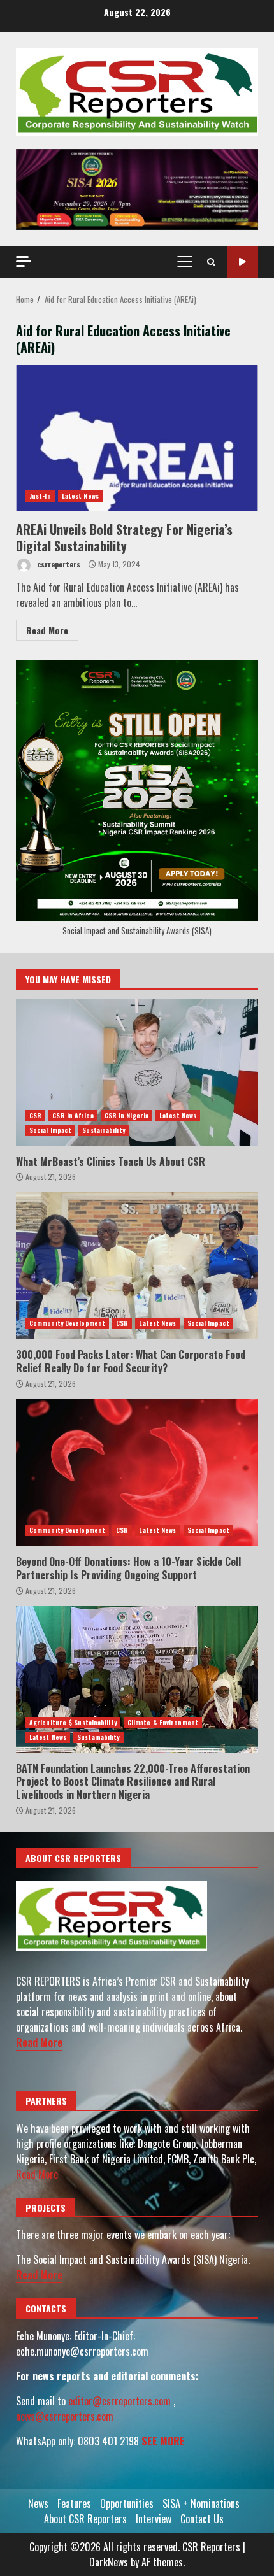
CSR (35, 1115)
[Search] (211, 262)
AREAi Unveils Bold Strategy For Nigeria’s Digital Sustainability (137, 438)
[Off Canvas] (24, 261)
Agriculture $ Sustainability (73, 1722)
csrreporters (58, 564)
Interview (154, 2519)
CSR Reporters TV (242, 262)
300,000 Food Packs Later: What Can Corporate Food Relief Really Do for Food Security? (137, 1265)
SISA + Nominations (201, 2503)
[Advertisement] (137, 188)
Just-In (40, 496)
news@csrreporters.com (65, 2416)
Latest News (80, 496)
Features (74, 2503)
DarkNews (109, 2562)
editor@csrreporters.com (119, 2401)
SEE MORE (163, 2441)
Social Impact (50, 1130)
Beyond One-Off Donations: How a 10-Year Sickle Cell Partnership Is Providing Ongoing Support (137, 1472)
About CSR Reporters (85, 2519)
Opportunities (127, 2503)
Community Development (67, 1323)
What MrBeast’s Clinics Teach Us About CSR (137, 1072)
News (38, 2503)
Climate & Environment (163, 1722)
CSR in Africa (73, 1115)
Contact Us (202, 2519)
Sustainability (103, 1130)
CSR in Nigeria (126, 1115)
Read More (47, 630)
